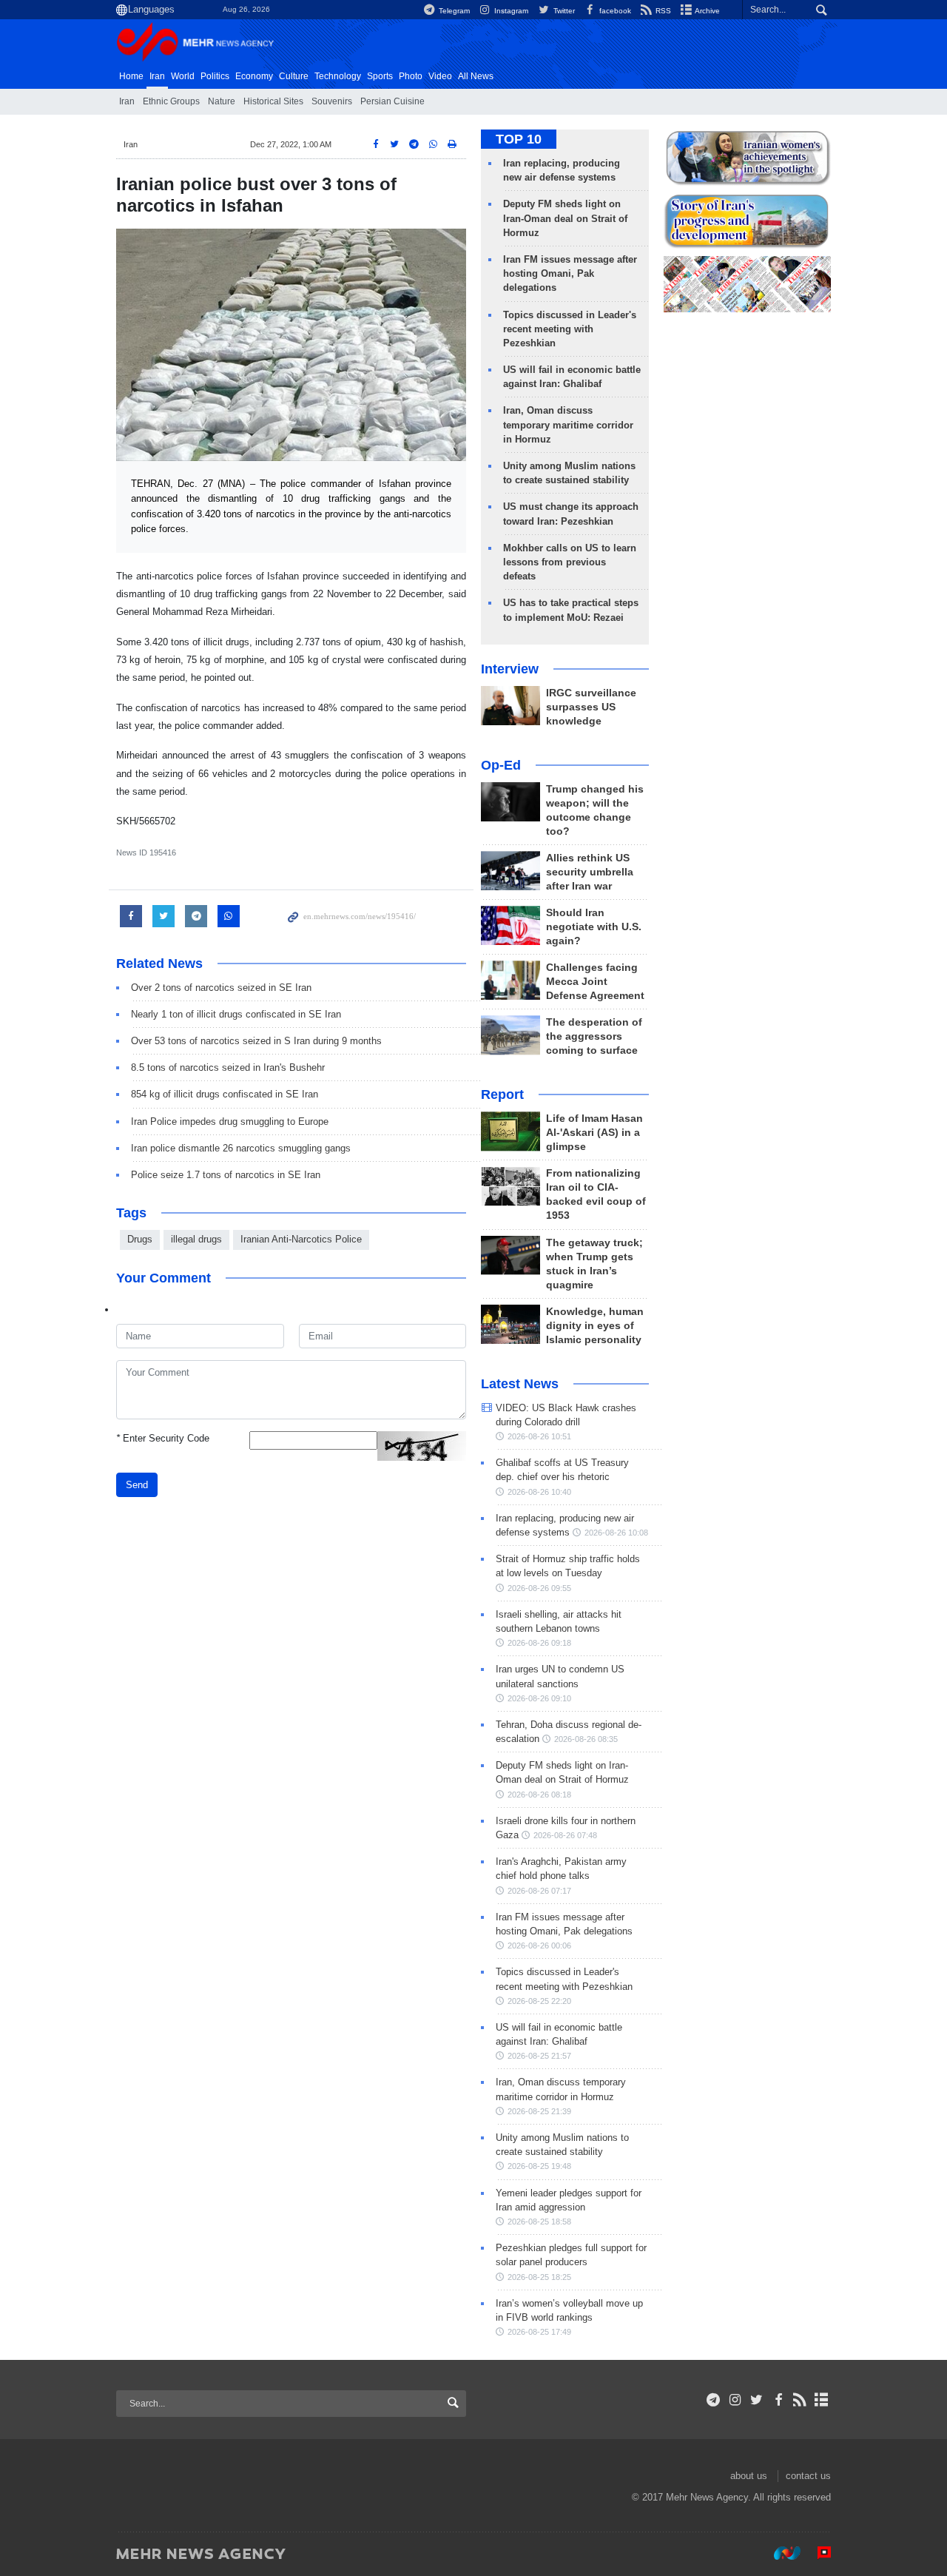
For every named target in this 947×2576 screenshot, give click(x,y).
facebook (614, 11)
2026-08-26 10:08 (616, 1533)
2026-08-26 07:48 (565, 1835)
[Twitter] (756, 2400)
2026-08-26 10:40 (539, 1492)
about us (749, 2476)
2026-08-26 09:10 (539, 1698)
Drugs (140, 1239)
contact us (808, 2476)
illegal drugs (196, 1239)
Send (137, 1485)
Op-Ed (501, 765)
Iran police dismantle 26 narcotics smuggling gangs (241, 1148)
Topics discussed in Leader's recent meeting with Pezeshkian (570, 329)
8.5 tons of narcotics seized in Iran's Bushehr (228, 1067)
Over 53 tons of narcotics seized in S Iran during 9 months (256, 1041)
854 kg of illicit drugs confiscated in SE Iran (225, 1094)
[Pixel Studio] (817, 2553)
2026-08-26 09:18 (539, 1643)
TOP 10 (519, 139)
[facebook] (778, 2400)
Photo (411, 76)
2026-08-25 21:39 (539, 2111)
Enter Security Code (163, 1438)
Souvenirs (332, 101)
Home (131, 76)
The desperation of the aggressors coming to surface (594, 1036)
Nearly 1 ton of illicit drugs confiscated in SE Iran (236, 1014)
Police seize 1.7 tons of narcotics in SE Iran (226, 1175)
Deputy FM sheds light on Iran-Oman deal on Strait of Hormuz (565, 218)
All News (476, 76)
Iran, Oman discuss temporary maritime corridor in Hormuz (568, 424)
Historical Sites (273, 101)
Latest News (520, 1384)
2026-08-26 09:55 (539, 1588)
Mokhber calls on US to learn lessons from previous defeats (570, 562)
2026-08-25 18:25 (539, 2277)
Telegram (453, 11)
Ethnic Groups (171, 101)
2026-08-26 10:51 (539, 1436)
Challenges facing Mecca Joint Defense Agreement (595, 982)
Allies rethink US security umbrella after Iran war (590, 872)
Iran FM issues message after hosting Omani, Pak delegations (570, 273)
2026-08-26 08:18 (539, 1795)
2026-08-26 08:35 (586, 1739)
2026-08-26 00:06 (539, 1946)
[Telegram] (714, 2400)
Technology (338, 76)
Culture (294, 76)
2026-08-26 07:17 (539, 1891)
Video (440, 76)
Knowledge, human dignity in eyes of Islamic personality (595, 1326)
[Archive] (822, 2400)
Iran (157, 76)
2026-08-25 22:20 (539, 2001)
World (183, 76)
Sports (380, 76)
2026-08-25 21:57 (539, 2056)
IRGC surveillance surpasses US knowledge (591, 707)
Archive (707, 11)
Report (502, 1094)
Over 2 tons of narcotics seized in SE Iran (221, 988)
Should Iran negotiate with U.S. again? (594, 927)
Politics (215, 76)
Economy (254, 76)
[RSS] (800, 2400)
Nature (222, 101)
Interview (510, 669)
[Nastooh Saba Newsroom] (780, 2553)
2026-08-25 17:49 (539, 2332)
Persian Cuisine (392, 101)
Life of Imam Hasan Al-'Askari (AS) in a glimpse (594, 1133)
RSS (662, 11)
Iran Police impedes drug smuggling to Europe (230, 1121)
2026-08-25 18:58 (539, 2222)
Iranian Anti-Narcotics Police (301, 1239)
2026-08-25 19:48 (539, 2166)
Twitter (563, 11)
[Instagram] (735, 2400)
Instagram (510, 11)
